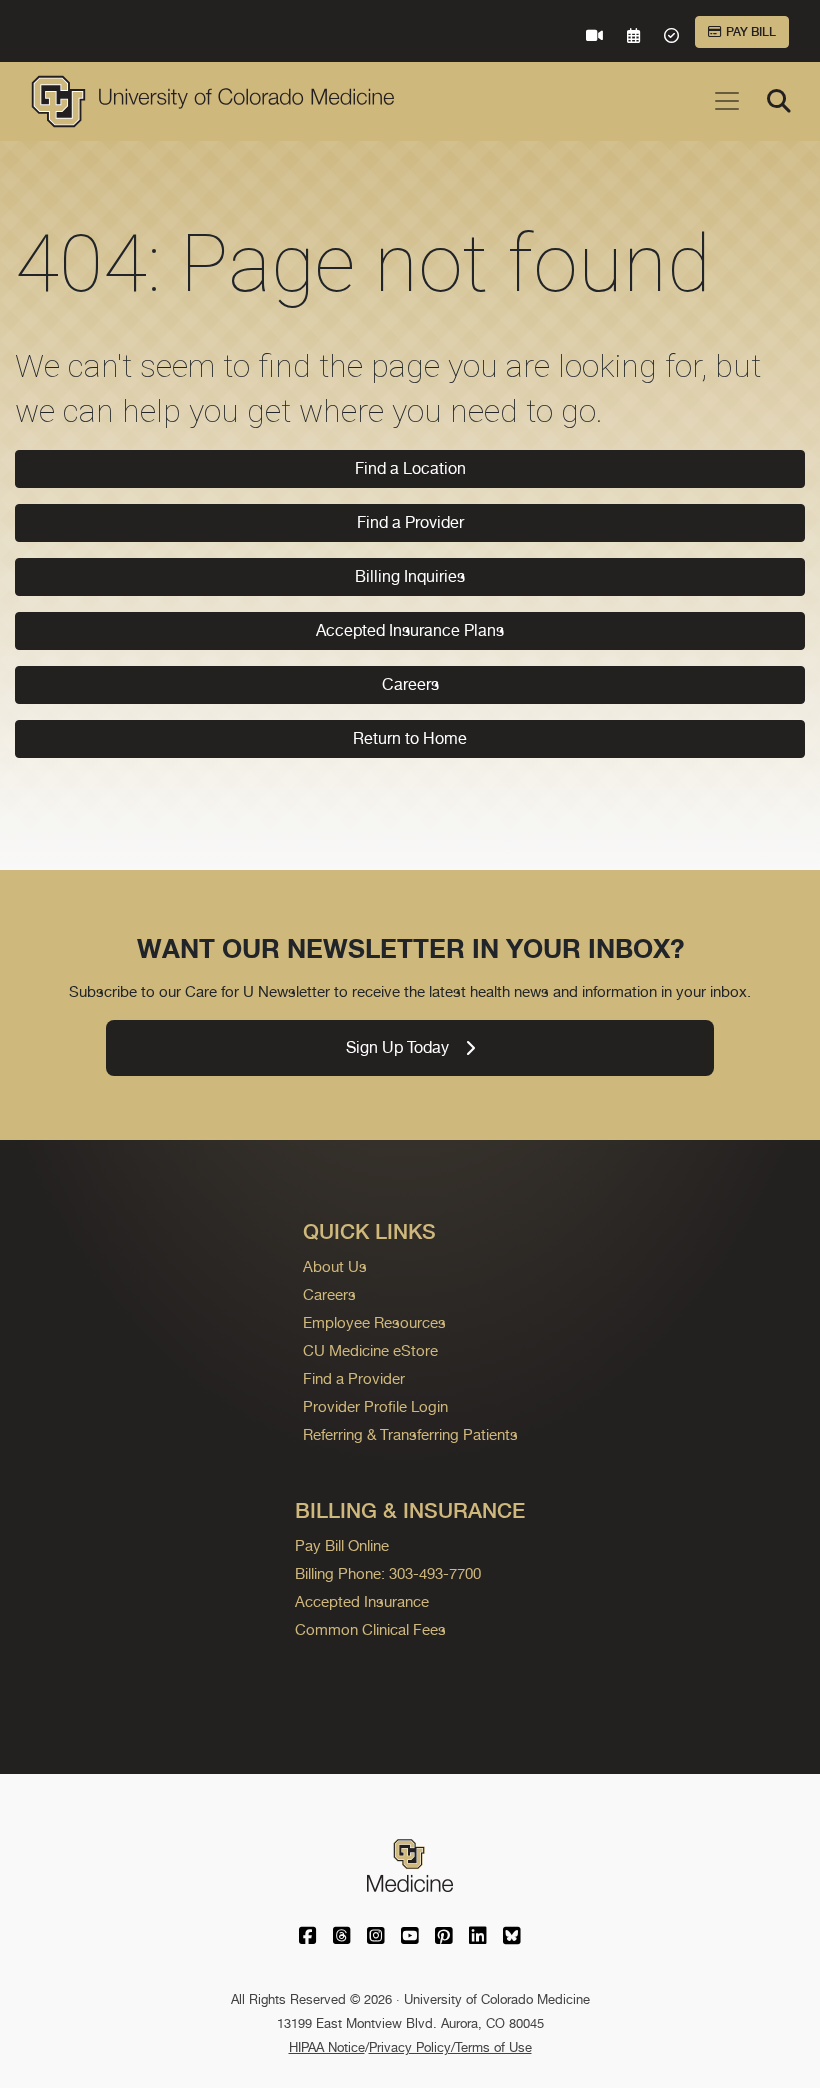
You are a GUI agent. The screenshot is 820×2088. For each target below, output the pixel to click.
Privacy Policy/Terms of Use (450, 2047)
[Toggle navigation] (727, 101)
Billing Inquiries (410, 576)
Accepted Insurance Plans (410, 630)
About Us (335, 1266)
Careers (410, 684)
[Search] (779, 101)
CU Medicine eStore (370, 1350)
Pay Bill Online (342, 1545)
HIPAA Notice (327, 2047)
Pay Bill (751, 32)
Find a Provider (410, 522)
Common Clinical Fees (370, 1629)
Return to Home (410, 738)
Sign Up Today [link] (397, 1047)
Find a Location (410, 468)
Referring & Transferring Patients (410, 1434)
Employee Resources (374, 1322)
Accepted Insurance (362, 1601)
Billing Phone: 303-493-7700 (388, 1573)
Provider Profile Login (375, 1406)
